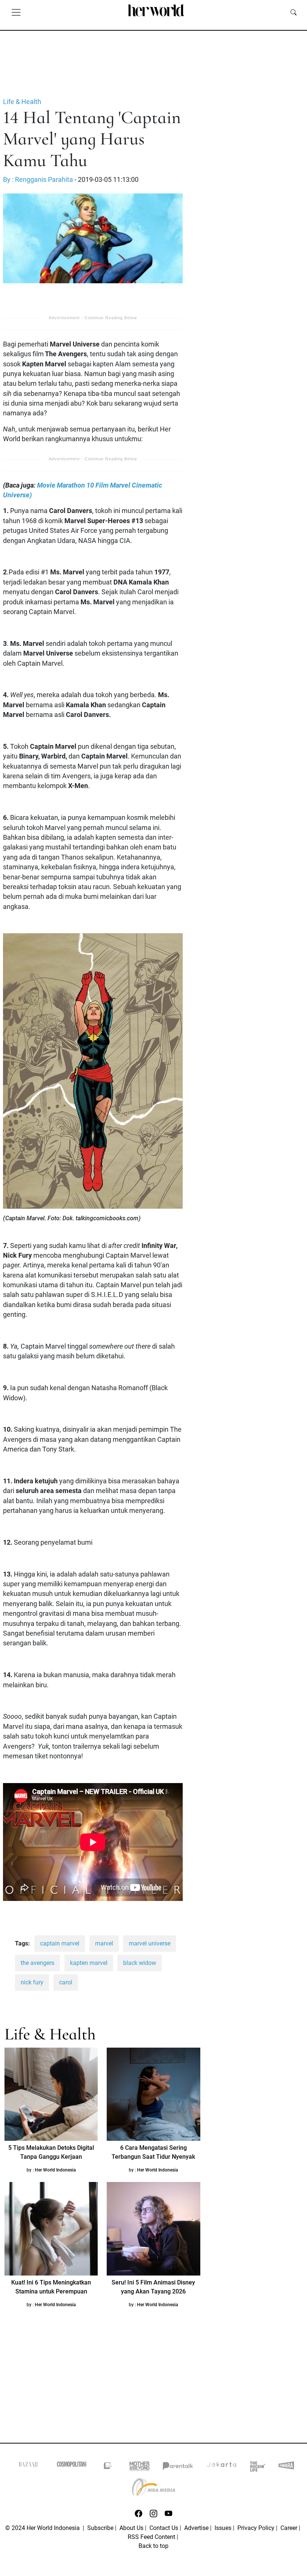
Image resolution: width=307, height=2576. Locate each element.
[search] (294, 12)
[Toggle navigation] (16, 12)
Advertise (196, 2528)
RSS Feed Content (151, 2537)
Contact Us (164, 2528)
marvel (104, 1943)
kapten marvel (89, 1963)
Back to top (153, 2546)
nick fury (32, 1982)
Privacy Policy (256, 2528)
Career (289, 2528)
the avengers (37, 1963)
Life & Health (22, 102)
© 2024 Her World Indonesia (43, 2528)
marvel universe (150, 1943)
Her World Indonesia (55, 2170)
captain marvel (60, 1943)
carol (66, 1982)
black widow (140, 1963)
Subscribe (100, 2528)
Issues (223, 2528)
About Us (131, 2528)
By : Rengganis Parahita (38, 180)
